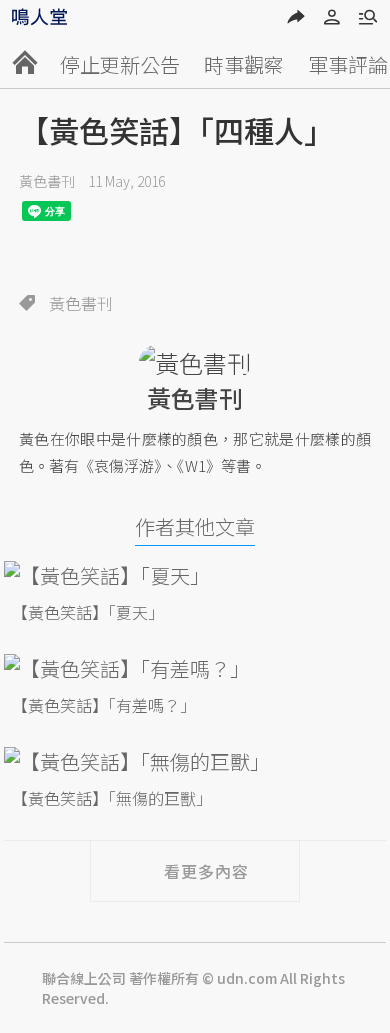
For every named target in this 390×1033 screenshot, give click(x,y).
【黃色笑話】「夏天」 (88, 612)
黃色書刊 (47, 181)
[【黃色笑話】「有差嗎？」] (195, 668)
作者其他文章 (195, 526)
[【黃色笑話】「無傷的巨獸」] (195, 761)
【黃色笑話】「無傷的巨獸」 (112, 798)
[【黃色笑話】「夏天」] (195, 575)
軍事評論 (348, 64)
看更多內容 (206, 871)
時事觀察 (244, 64)
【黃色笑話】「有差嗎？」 (104, 705)
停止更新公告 (120, 64)
